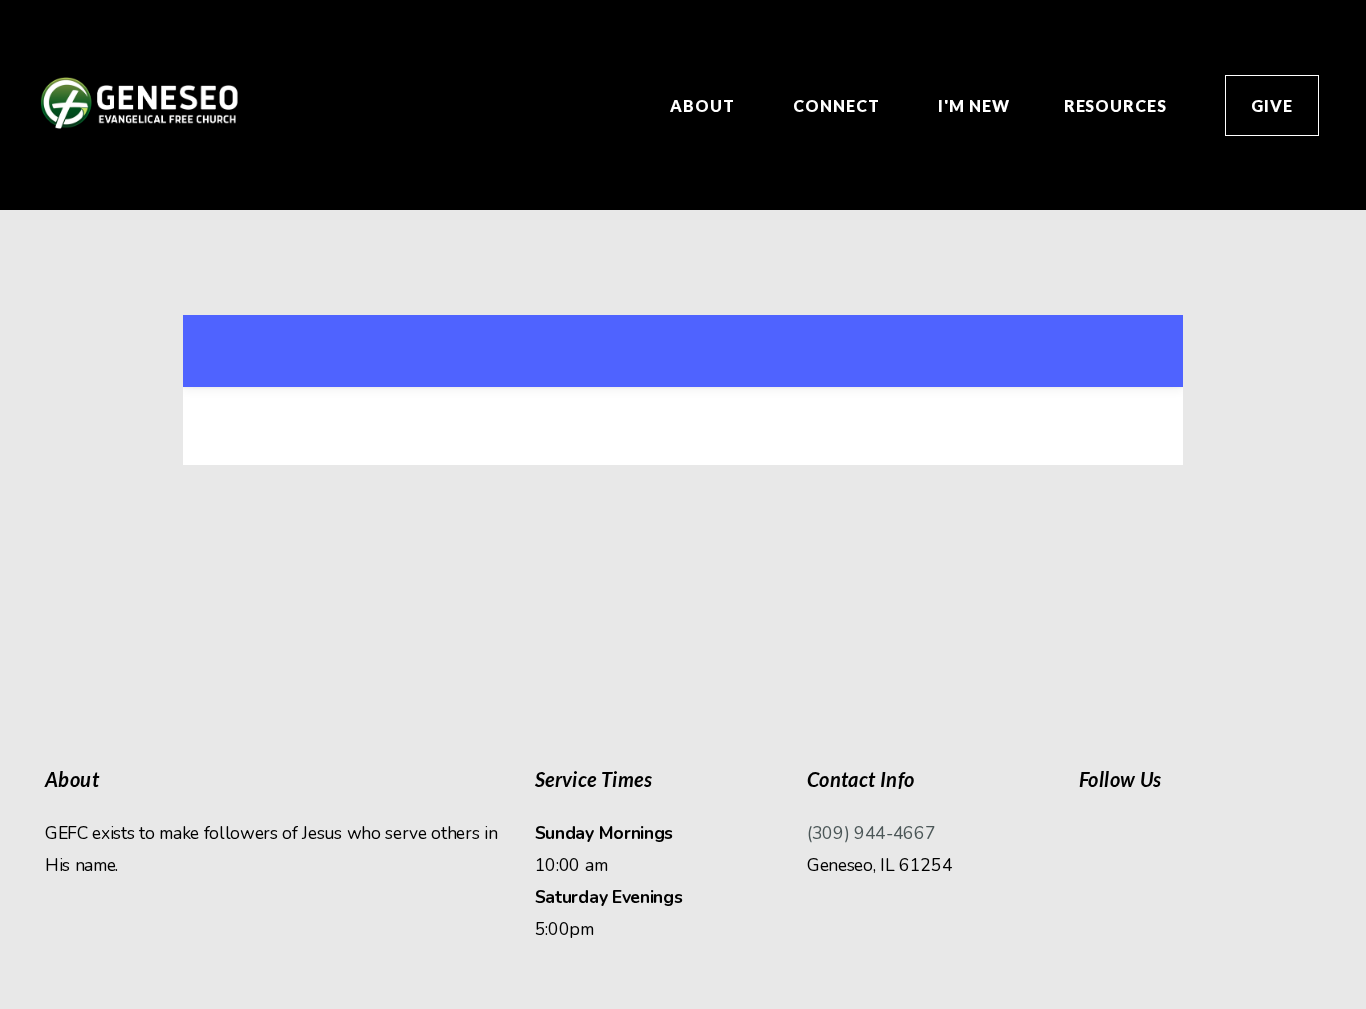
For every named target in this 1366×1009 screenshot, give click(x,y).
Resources (1118, 105)
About (704, 105)
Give (1272, 105)
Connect (838, 105)
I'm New (974, 105)
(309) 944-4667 (871, 833)
